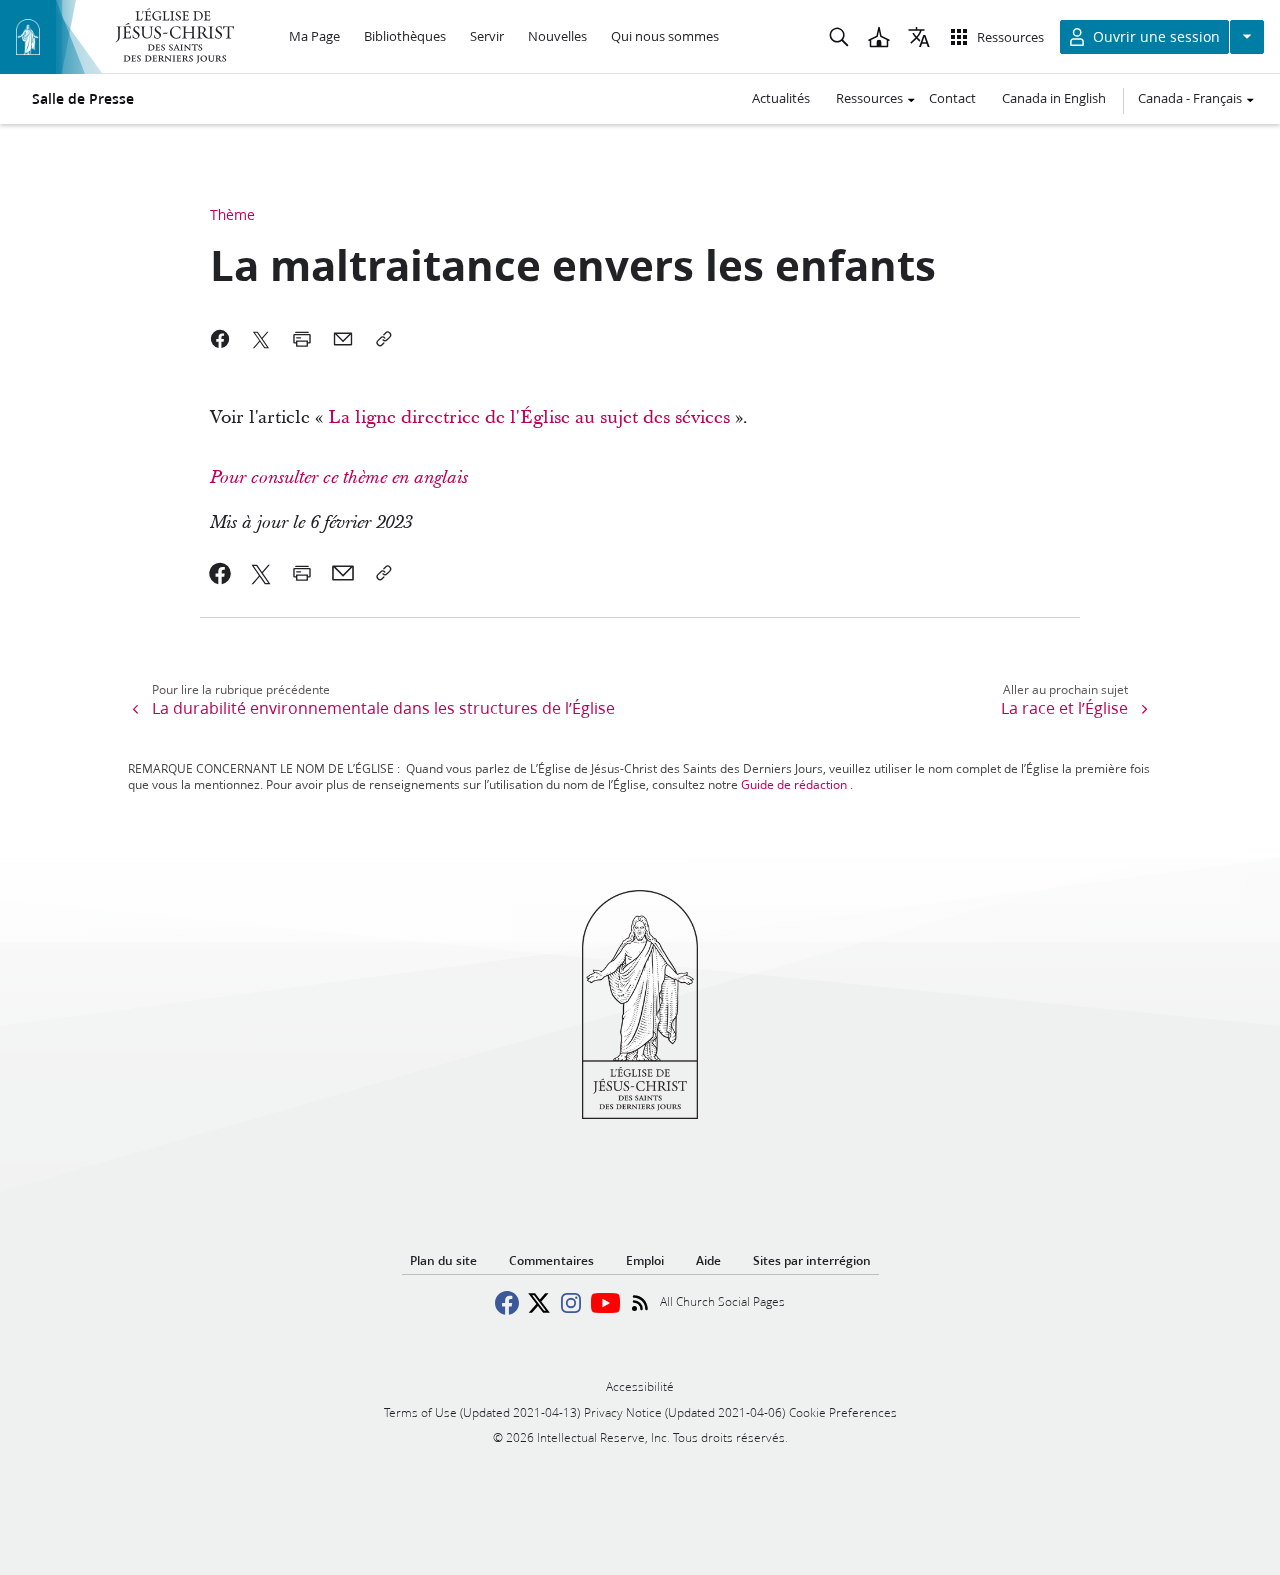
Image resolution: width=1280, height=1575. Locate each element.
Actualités (781, 98)
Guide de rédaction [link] (794, 784)
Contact (952, 98)
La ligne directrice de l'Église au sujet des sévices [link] (529, 417)
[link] (732, 417)
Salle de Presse (83, 99)
